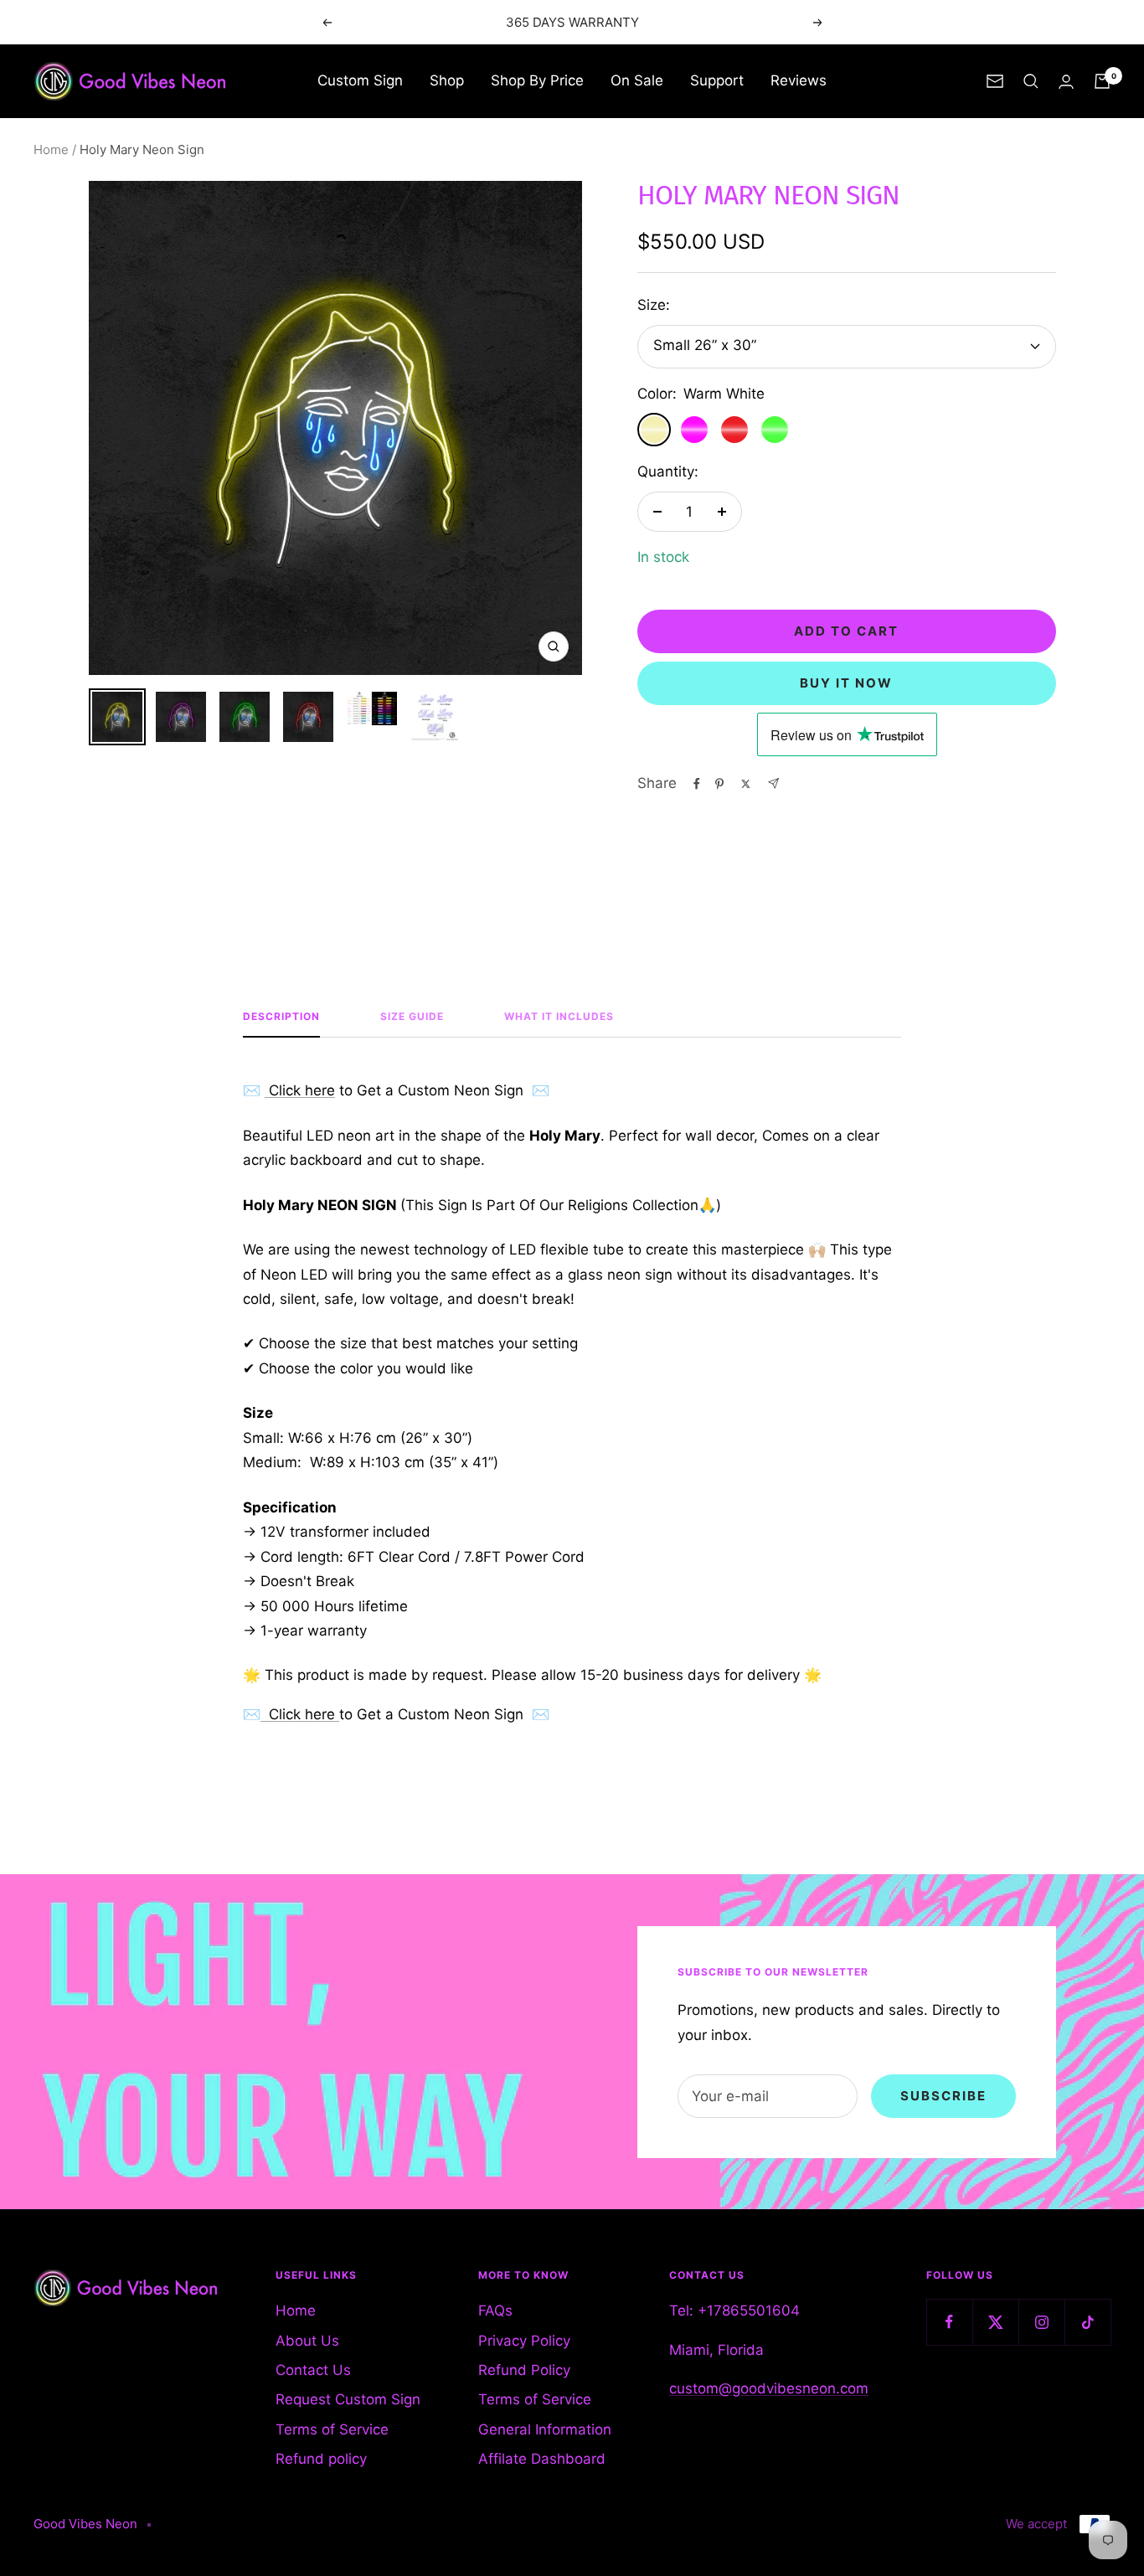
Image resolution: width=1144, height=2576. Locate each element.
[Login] (1066, 82)
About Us (307, 2341)
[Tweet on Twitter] (746, 784)
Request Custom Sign (348, 2399)
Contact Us (313, 2370)
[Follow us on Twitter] (995, 2322)
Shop (447, 80)
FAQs (495, 2311)
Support (717, 80)
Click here (300, 1090)
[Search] (1031, 81)
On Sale (637, 80)
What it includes (559, 1017)
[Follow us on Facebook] (949, 2322)
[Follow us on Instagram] (1041, 2322)
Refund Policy (524, 2370)
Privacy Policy (524, 2341)
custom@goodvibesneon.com (769, 2388)
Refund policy (321, 2459)
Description (281, 1017)
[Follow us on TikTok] (1087, 2322)
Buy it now (846, 683)
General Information (545, 2429)
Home (51, 149)
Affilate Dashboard (542, 2459)
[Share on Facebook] (697, 784)
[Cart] (1102, 81)
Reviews (799, 80)
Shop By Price (537, 80)
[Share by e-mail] (773, 783)
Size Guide (412, 1017)
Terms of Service (332, 2429)
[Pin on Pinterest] (719, 784)
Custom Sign (360, 80)
